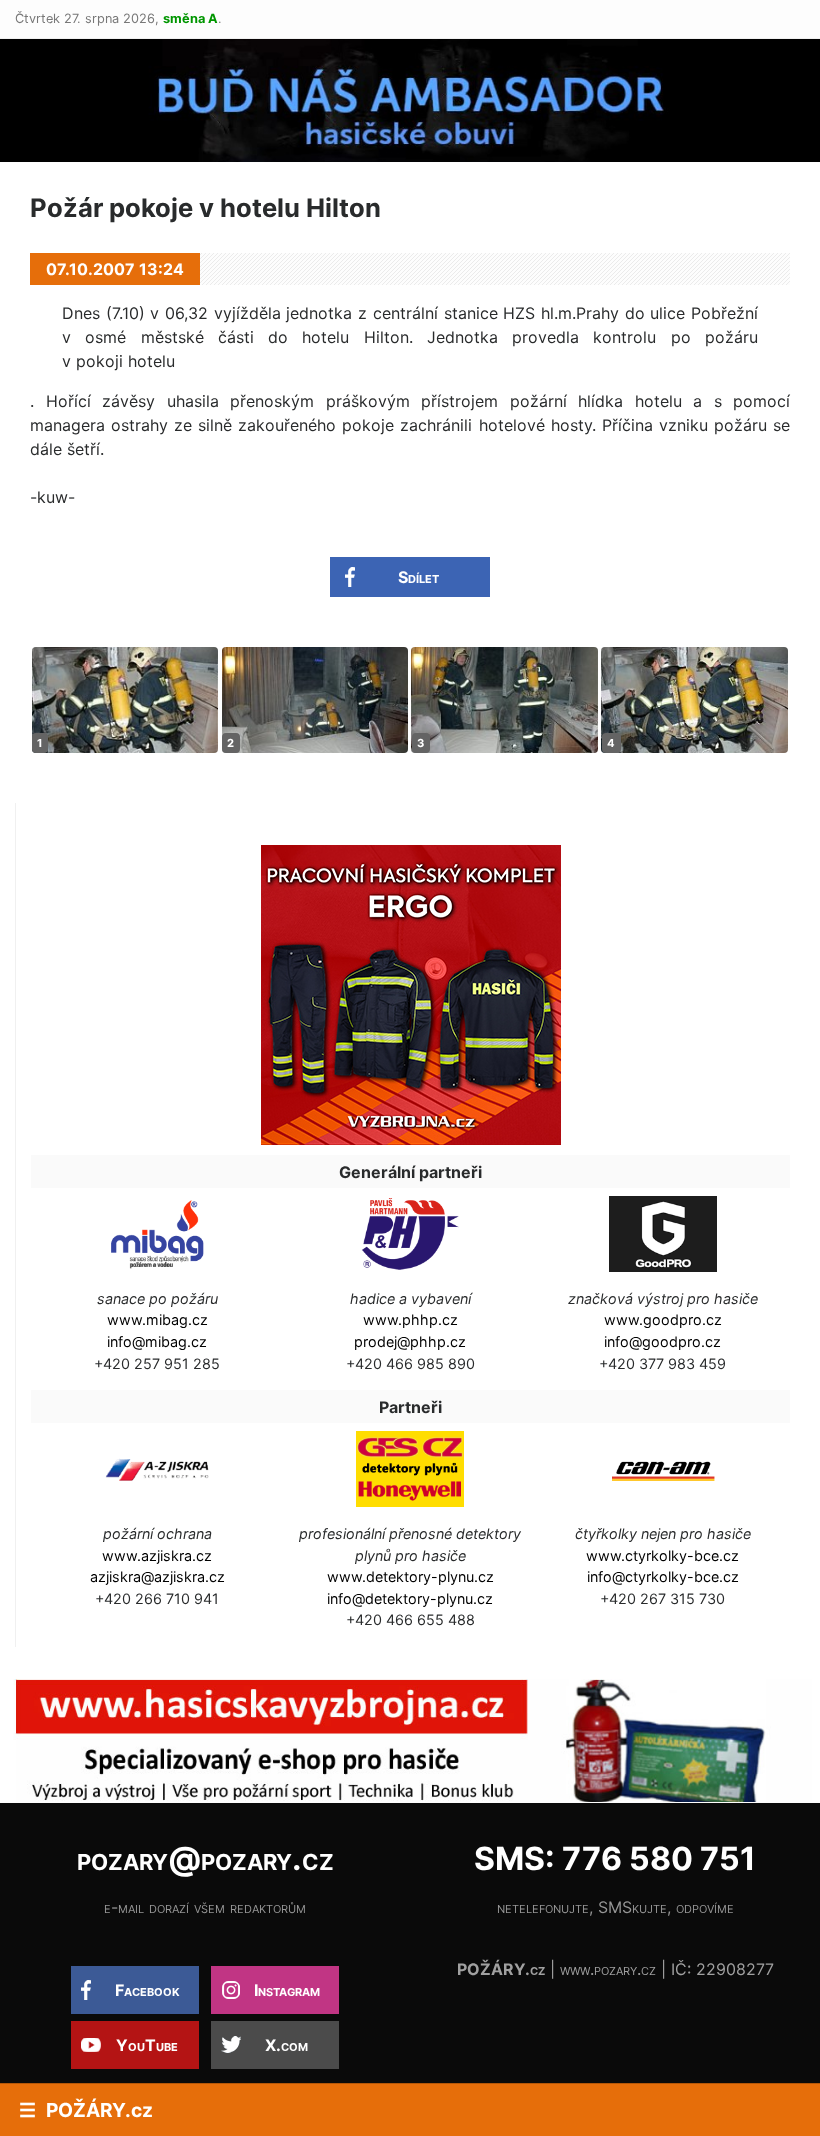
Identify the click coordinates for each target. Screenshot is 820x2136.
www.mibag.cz (157, 1319)
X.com (286, 2045)
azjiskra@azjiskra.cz (157, 1576)
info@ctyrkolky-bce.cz (663, 1576)
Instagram (287, 1990)
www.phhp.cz (410, 1319)
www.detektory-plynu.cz (410, 1576)
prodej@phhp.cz (410, 1341)
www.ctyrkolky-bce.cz (662, 1555)
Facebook (147, 1990)
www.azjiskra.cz (157, 1555)
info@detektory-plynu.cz (410, 1598)
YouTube (147, 2045)
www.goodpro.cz (663, 1319)
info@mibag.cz (157, 1341)
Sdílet (418, 577)
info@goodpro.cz (662, 1341)
